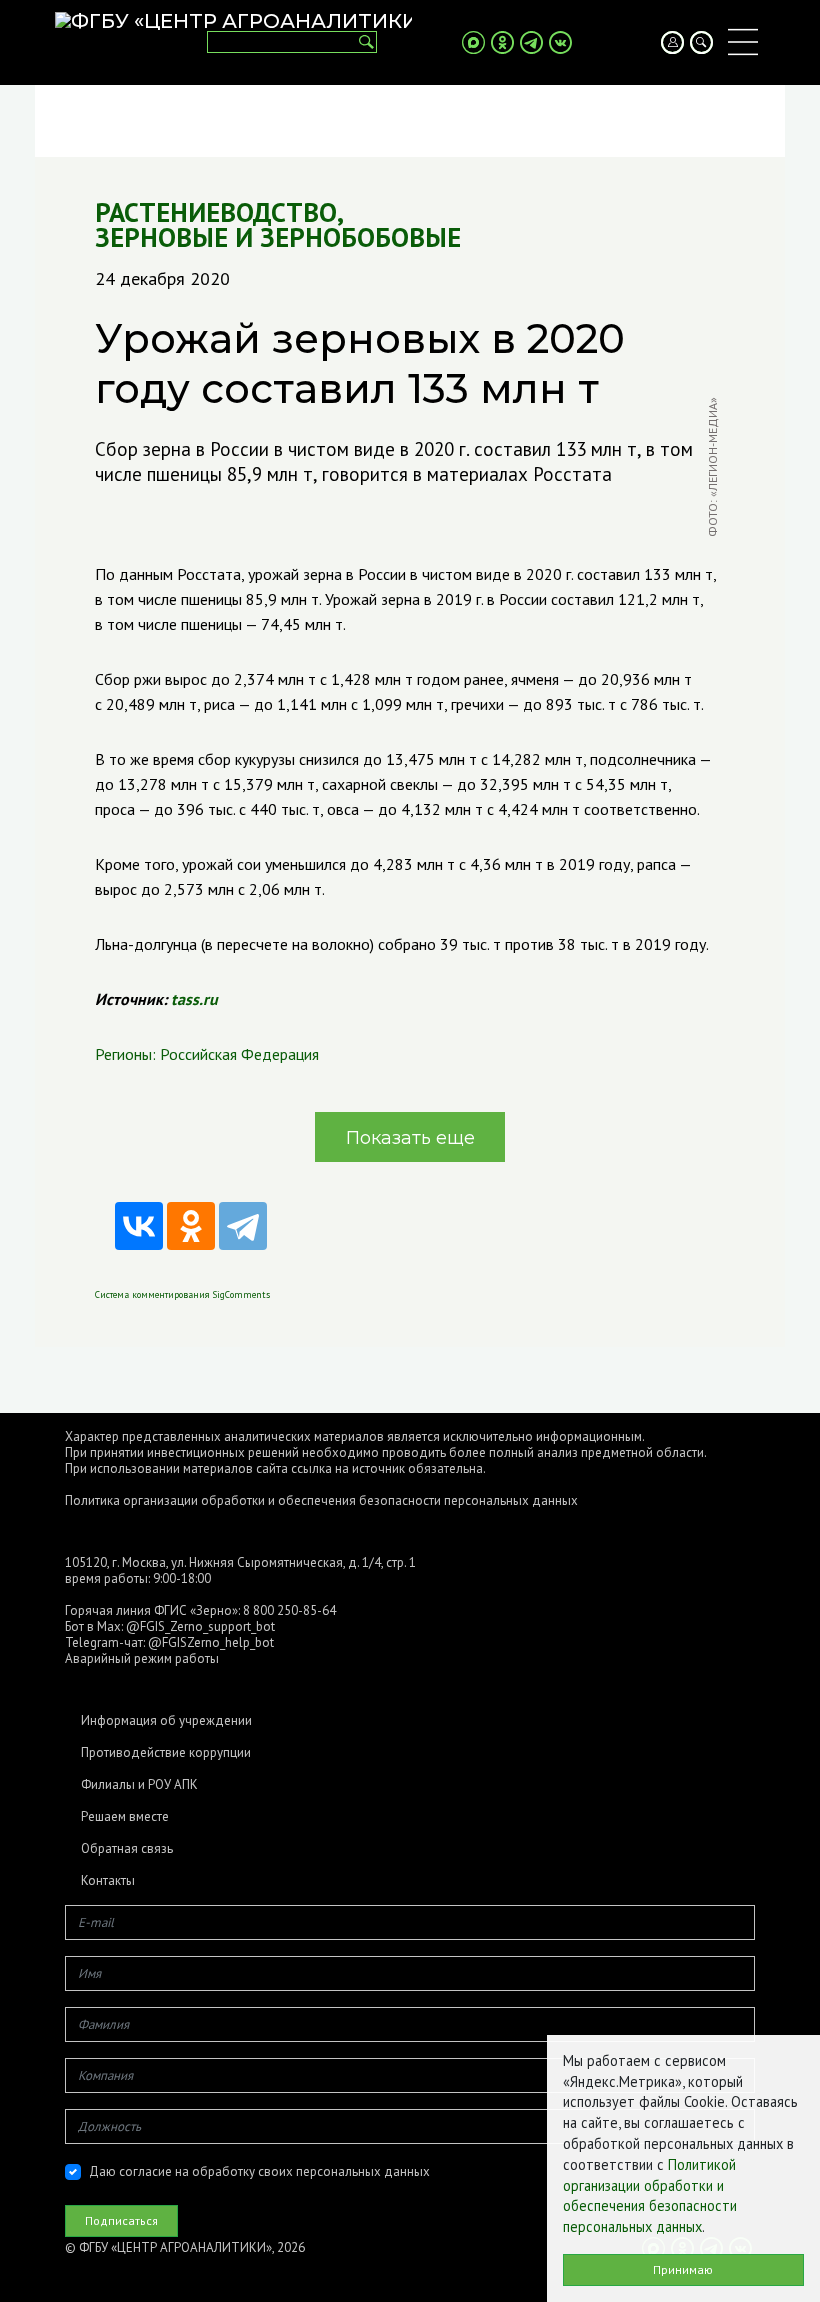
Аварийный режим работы (142, 1658)
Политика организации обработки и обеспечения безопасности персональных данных (321, 1500)
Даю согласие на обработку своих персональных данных (259, 2171)
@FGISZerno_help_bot (211, 1642)
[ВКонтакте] (139, 1226)
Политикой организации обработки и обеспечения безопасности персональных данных (650, 2195)
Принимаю (683, 2269)
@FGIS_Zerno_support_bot (200, 1626)
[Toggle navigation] (743, 42)
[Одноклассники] (191, 1226)
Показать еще (410, 1138)
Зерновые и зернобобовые (278, 237)
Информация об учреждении (166, 1721)
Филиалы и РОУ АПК (139, 1785)
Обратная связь (127, 1849)
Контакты (108, 1881)
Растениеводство (216, 212)
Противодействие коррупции (166, 1753)
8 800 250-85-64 (289, 1610)
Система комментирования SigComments (182, 1294)
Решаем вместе (125, 1817)
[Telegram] (243, 1226)
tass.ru (194, 999)
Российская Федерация (239, 1054)
